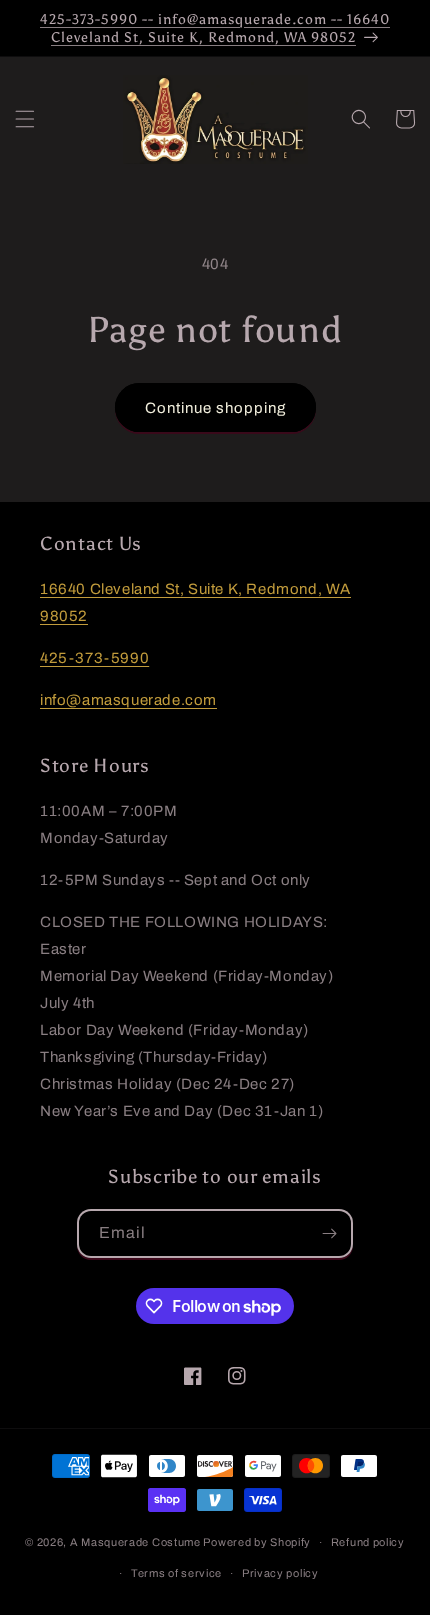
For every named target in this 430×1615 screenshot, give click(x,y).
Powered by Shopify (257, 1542)
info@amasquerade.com (128, 700)
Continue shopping (215, 408)
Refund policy (368, 1542)
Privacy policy (280, 1573)
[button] (25, 119)
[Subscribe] (329, 1233)
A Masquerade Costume (135, 1542)
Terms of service (176, 1573)
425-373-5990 (94, 658)
